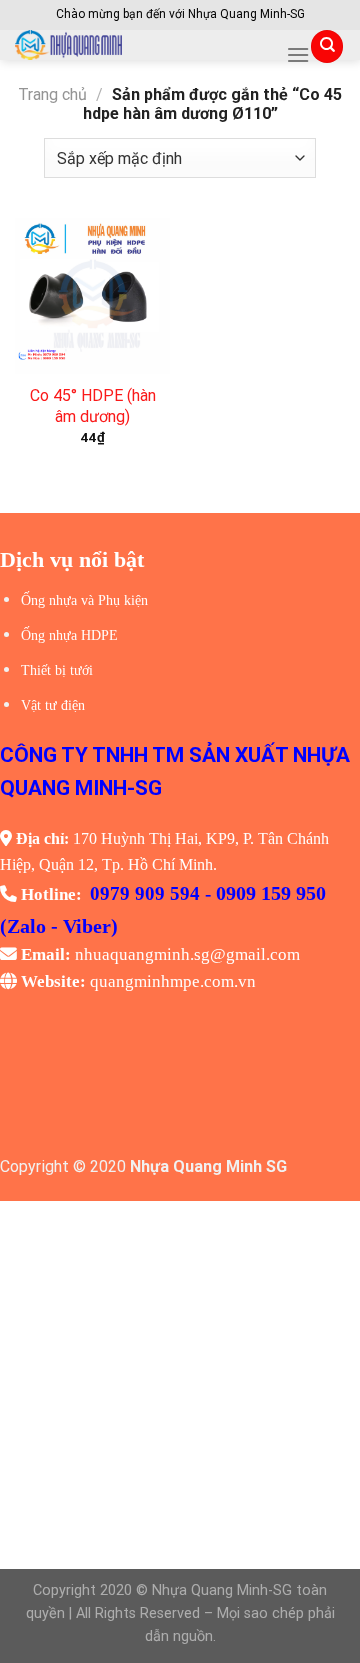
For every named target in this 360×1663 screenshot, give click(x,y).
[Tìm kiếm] (327, 46)
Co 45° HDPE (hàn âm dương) (93, 406)
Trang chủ (52, 94)
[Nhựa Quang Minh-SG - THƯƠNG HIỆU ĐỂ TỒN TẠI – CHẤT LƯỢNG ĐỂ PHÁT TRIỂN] (143, 45)
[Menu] (298, 54)
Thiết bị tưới (57, 670)
